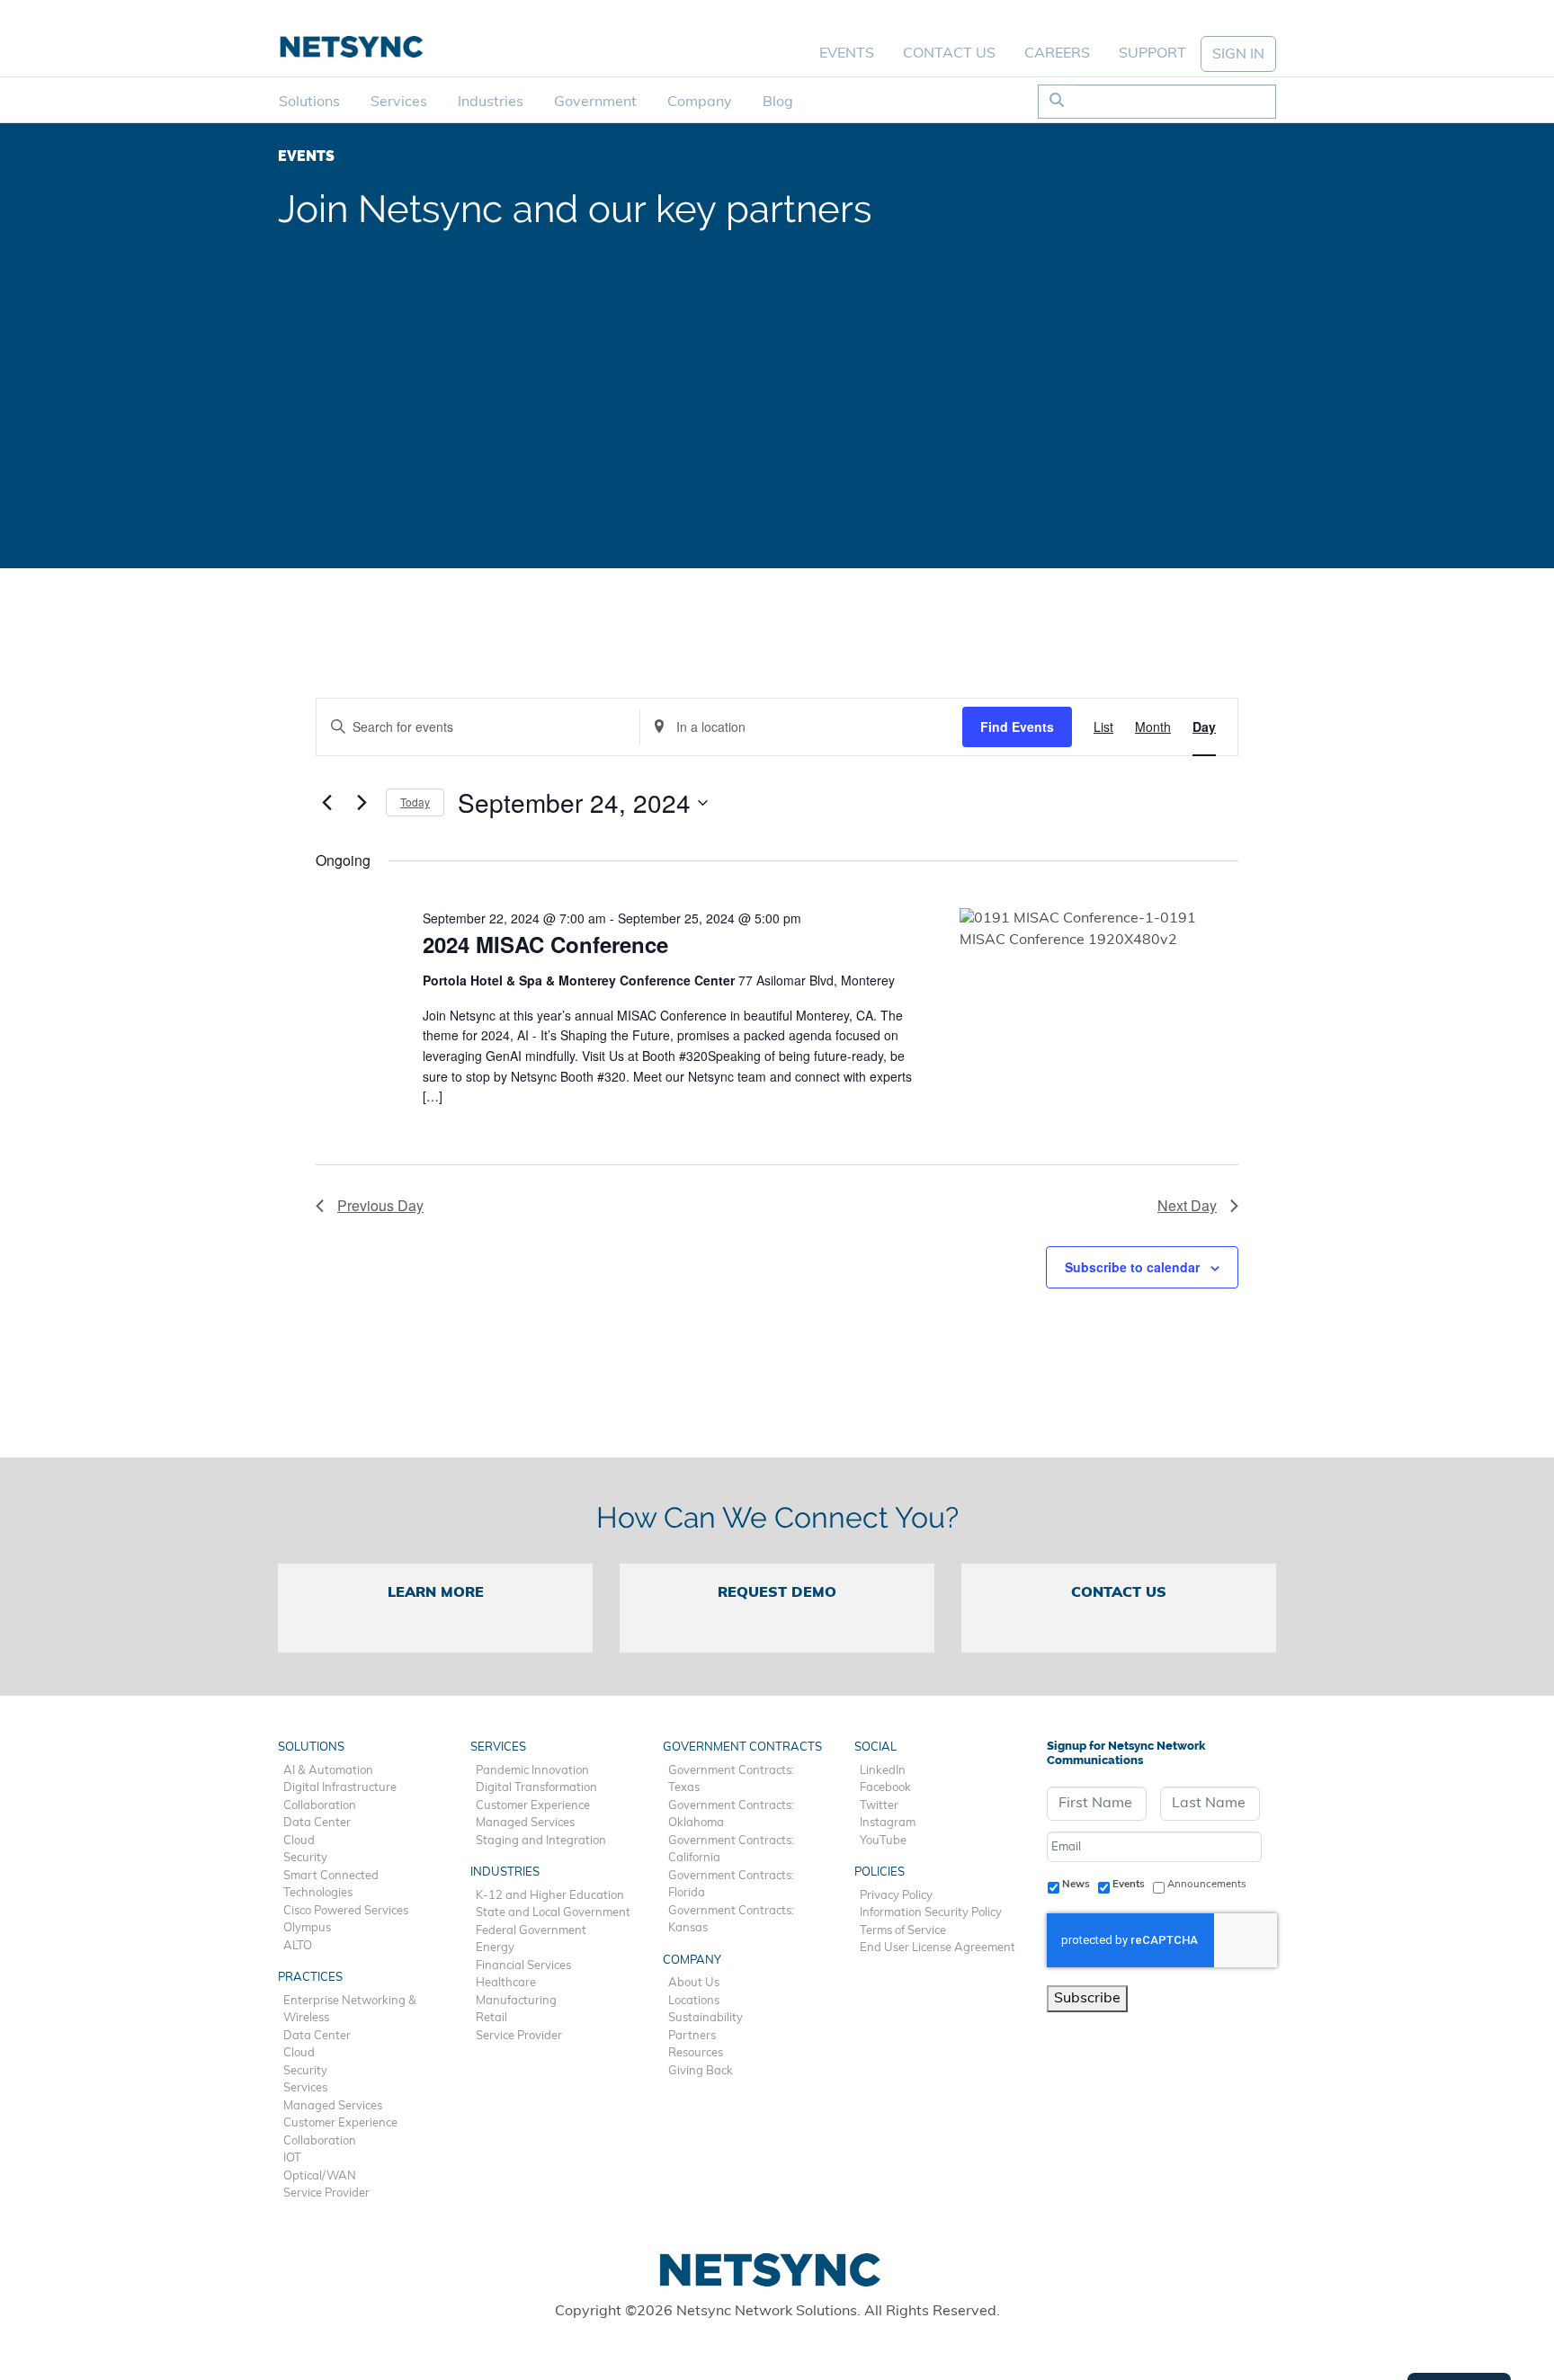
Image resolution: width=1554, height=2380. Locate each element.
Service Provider (326, 2193)
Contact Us (949, 54)
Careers (1057, 54)
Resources (696, 2053)
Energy (495, 1948)
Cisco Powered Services (346, 1911)
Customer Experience (340, 2123)
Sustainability (706, 2018)
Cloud (299, 1841)
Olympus (307, 1928)
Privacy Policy (896, 1896)
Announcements (1207, 1885)
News (1076, 1885)
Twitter (879, 1806)
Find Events (1017, 726)
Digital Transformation (536, 1788)
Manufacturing (516, 2001)
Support (1152, 54)
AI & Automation (328, 1771)
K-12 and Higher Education (550, 1896)
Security (305, 1858)
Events (847, 54)
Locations (694, 2001)
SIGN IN (1238, 55)
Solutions (309, 103)
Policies (880, 1872)
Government (595, 103)
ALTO (298, 1946)
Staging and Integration (541, 1841)
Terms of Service (903, 1931)
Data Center (317, 1823)
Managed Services (333, 2106)
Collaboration (320, 1806)
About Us (694, 1983)
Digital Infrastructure (340, 1788)
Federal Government (531, 1931)
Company (700, 103)
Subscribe (1087, 1999)
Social (875, 1747)
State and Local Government (553, 1913)
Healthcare (506, 1983)
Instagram (888, 1823)
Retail (491, 2018)
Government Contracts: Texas (731, 1780)
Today (415, 802)
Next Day (1187, 1205)
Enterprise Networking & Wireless (350, 2010)
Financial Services (523, 1966)
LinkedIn (883, 1771)
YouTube (883, 1841)
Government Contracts (742, 1747)
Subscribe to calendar (1132, 1267)
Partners (692, 2036)
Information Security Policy (931, 1913)
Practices (310, 1978)
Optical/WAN (320, 2176)
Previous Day (380, 1205)
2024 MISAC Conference (545, 944)
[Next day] (362, 803)
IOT (292, 2158)
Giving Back (701, 2071)
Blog (778, 103)
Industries (491, 103)
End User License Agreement (938, 1948)
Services (399, 103)
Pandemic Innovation (532, 1771)
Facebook (885, 1788)
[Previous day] (326, 803)
